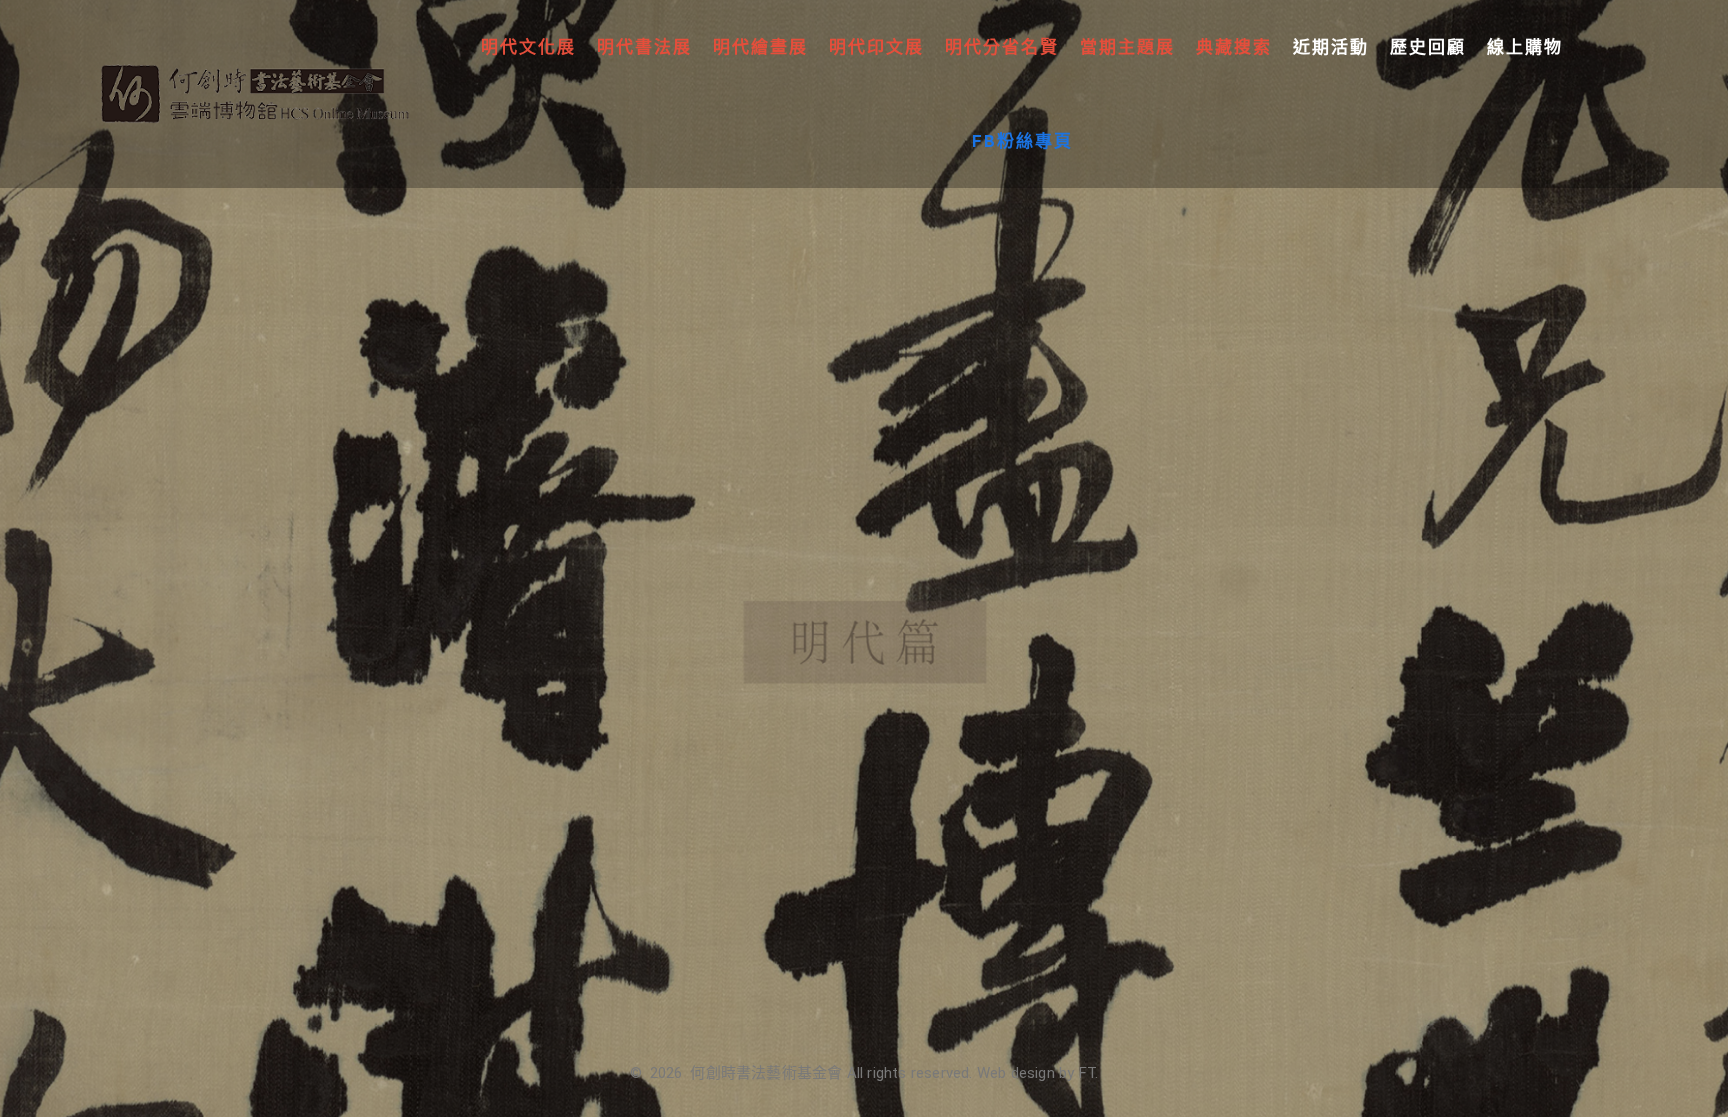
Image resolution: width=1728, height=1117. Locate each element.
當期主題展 (1127, 47)
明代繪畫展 (760, 47)
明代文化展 (528, 47)
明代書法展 (644, 47)
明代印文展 (876, 47)
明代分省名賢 (1002, 47)
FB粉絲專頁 (1022, 141)
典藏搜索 (1234, 47)
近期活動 (1331, 47)
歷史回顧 (1428, 47)
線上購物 (1525, 47)
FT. (1089, 1073)
